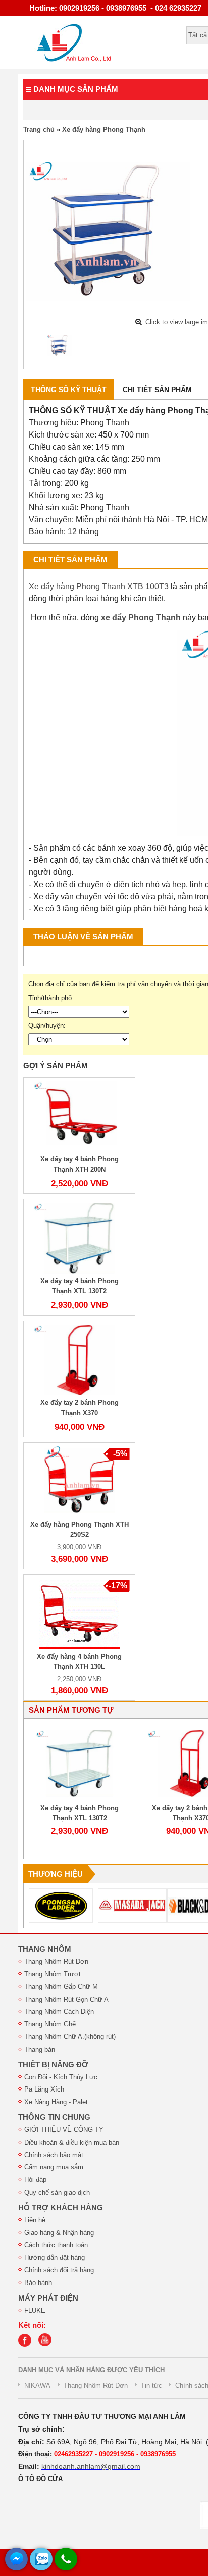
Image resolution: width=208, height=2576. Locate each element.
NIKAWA (37, 2385)
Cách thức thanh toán (56, 2245)
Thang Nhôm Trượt (53, 1974)
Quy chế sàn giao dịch (57, 2192)
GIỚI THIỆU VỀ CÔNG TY (64, 2130)
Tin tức (151, 2385)
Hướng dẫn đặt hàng (55, 2257)
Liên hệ (35, 2220)
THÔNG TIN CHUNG (54, 2117)
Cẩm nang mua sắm (54, 2167)
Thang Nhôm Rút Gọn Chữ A (66, 1999)
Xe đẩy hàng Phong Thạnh (104, 130)
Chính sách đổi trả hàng (59, 2270)
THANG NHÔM (45, 1949)
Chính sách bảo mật (54, 2155)
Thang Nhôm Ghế (50, 2024)
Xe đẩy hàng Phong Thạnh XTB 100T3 (99, 586)
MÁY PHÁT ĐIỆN (48, 2298)
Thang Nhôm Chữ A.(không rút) (70, 2037)
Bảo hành (38, 2283)
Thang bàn (40, 2049)
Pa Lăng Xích (44, 2089)
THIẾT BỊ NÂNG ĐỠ (53, 2065)
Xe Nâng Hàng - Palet (56, 2102)
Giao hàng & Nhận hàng (59, 2233)
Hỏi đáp (35, 2180)
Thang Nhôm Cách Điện (59, 2011)
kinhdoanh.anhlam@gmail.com (91, 2466)
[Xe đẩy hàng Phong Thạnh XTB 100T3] (60, 346)
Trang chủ (39, 130)
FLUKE (35, 2311)
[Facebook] (27, 2344)
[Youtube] (47, 2344)
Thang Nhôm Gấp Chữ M (61, 1987)
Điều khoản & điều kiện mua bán (72, 2142)
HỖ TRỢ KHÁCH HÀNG (61, 2208)
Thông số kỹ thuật (69, 390)
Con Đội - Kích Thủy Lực (61, 2077)
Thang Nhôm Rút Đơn (56, 1961)
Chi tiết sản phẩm (157, 390)
